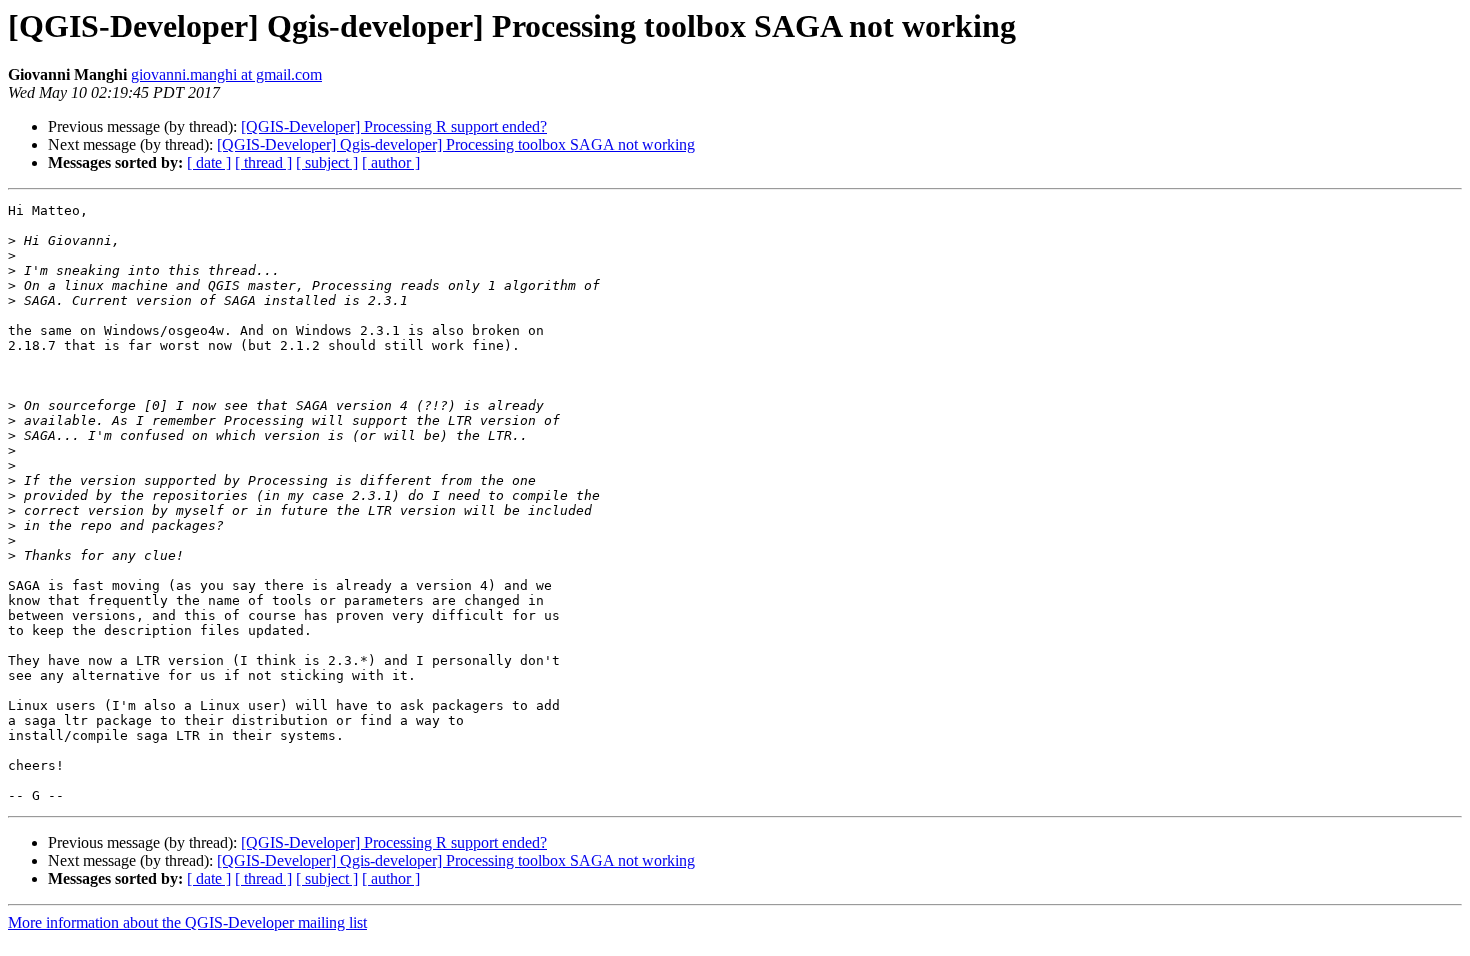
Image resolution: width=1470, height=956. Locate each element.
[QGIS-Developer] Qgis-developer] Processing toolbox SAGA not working (456, 144)
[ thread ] (263, 162)
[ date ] (209, 162)
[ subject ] (327, 162)
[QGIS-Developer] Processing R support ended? (394, 126)
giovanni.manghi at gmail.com (226, 74)
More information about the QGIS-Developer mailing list (187, 922)
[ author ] (391, 162)
